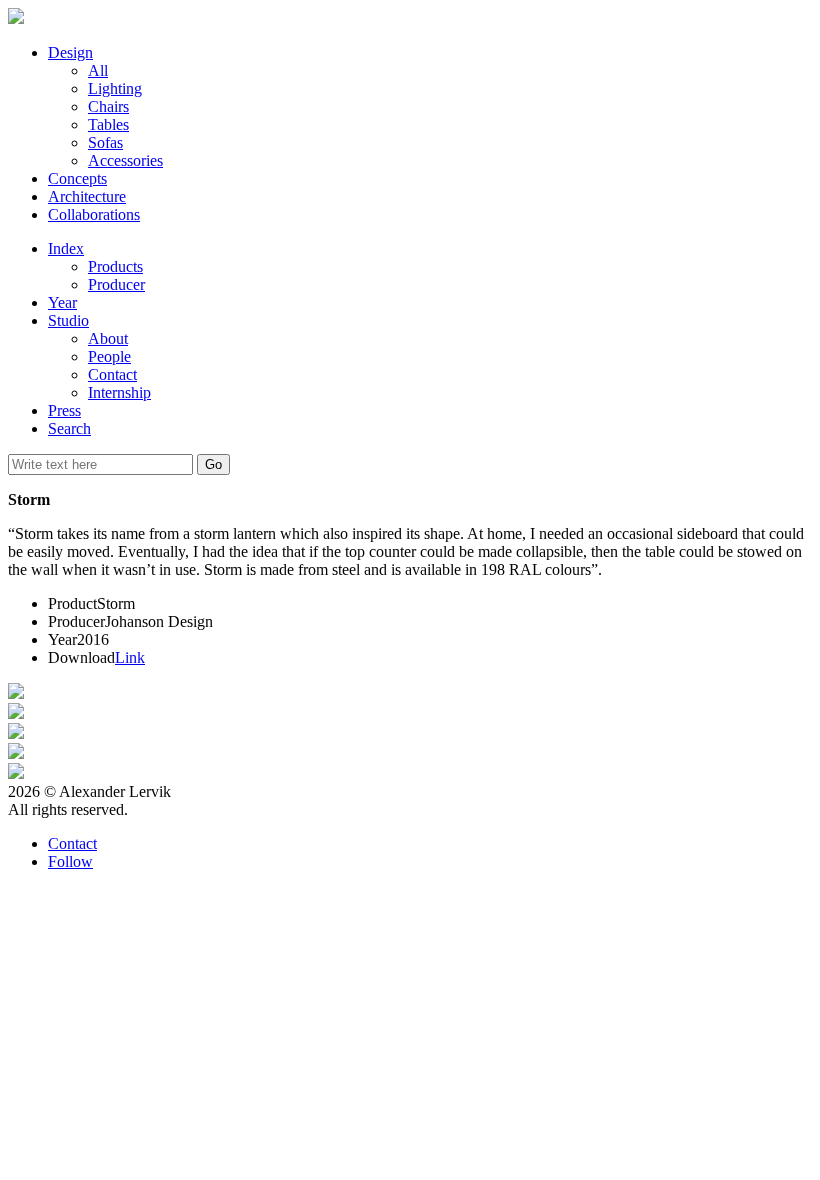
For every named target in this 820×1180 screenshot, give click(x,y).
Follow (70, 861)
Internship (119, 392)
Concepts (77, 178)
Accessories (125, 160)
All (98, 70)
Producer (116, 284)
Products (115, 266)
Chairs (108, 106)
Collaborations (94, 214)
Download (81, 657)
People (109, 356)
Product (72, 603)
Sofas (105, 142)
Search (69, 428)
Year (62, 302)
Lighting (115, 88)
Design (70, 52)
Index (66, 248)
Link (130, 657)
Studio (68, 320)
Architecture (87, 196)
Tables (108, 124)
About (108, 338)
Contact (112, 374)
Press (64, 410)
